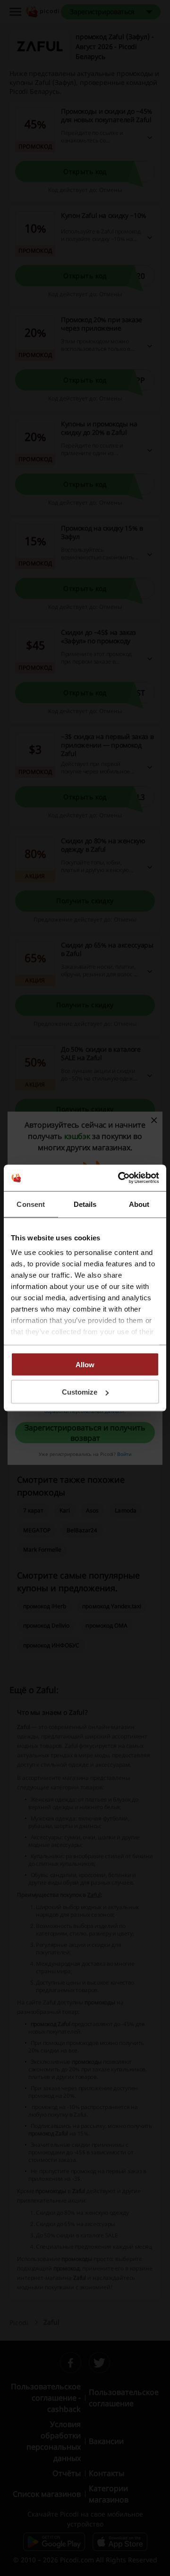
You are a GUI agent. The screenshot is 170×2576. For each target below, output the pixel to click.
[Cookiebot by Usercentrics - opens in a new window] (120, 1178)
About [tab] (139, 1204)
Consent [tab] (31, 1204)
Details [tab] (85, 1204)
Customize (80, 1392)
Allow (85, 1364)
